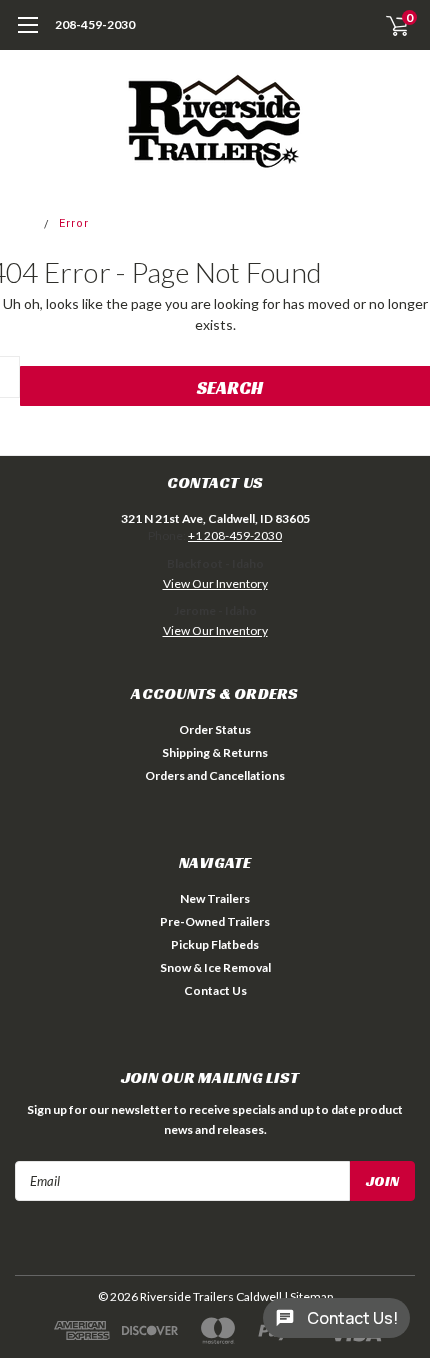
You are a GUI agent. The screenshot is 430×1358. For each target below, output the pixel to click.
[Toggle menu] (27, 35)
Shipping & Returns (215, 752)
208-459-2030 (95, 24)
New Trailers (215, 898)
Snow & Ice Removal (215, 967)
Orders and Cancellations (215, 775)
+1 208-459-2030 (235, 535)
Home (18, 223)
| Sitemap (308, 1296)
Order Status (215, 729)
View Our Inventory (215, 583)
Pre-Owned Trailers (215, 921)
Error (74, 223)
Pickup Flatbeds (215, 944)
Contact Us (215, 990)
